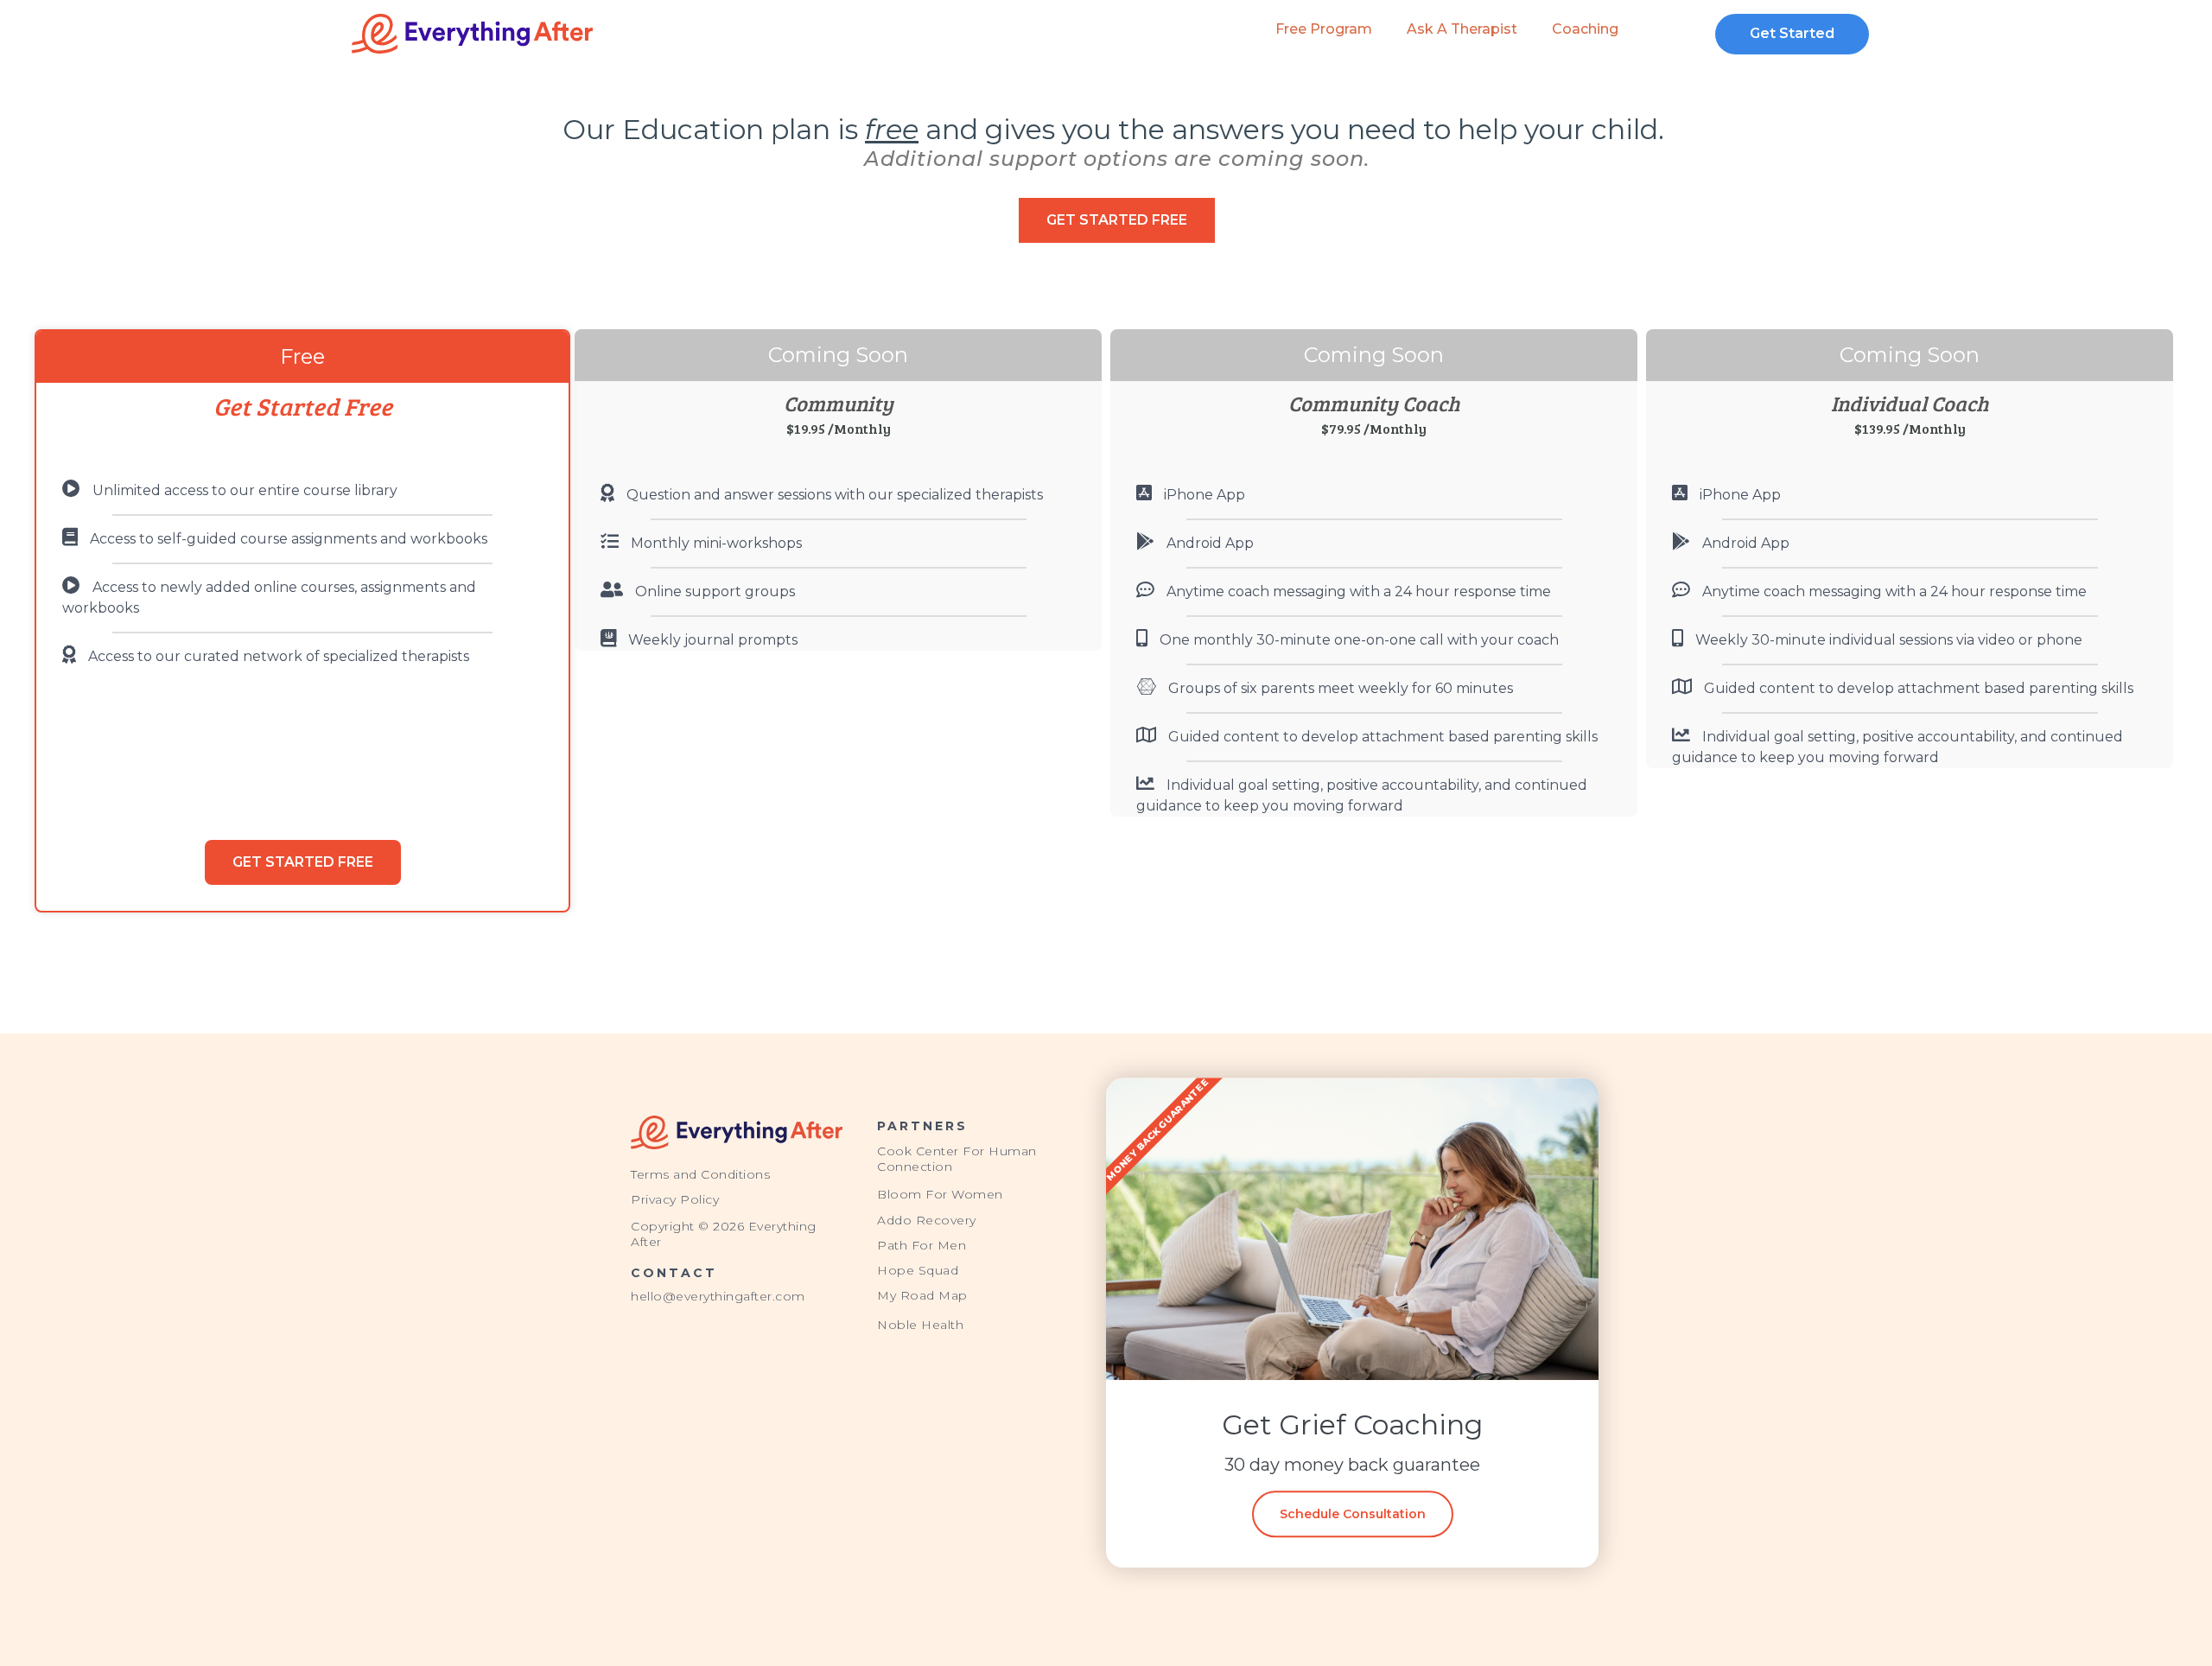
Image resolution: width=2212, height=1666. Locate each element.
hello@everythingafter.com (718, 1296)
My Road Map (922, 1295)
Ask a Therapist (1462, 29)
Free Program (1324, 29)
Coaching (1585, 29)
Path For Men (922, 1245)
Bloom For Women (940, 1194)
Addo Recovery (927, 1220)
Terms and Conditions (700, 1174)
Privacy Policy (675, 1199)
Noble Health (920, 1325)
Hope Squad (918, 1270)
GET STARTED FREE (303, 862)
